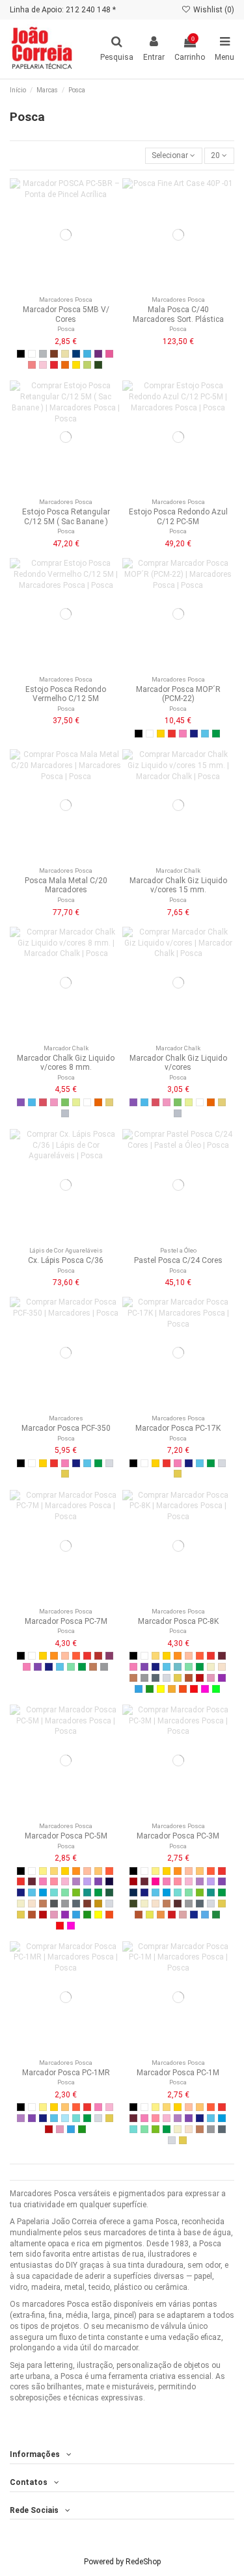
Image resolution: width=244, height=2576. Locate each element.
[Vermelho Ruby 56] (98, 1656)
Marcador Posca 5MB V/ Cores (66, 314)
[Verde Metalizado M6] (150, 1689)
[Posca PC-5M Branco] (32, 354)
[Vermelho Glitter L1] (172, 1915)
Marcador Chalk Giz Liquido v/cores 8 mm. (66, 1063)
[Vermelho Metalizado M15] (200, 1678)
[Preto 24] (139, 734)
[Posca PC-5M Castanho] (54, 354)
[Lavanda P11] (76, 1881)
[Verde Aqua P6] (54, 1892)
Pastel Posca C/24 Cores (178, 1260)
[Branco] (87, 1102)
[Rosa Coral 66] (54, 1881)
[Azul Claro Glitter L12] (205, 1915)
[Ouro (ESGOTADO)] (109, 1102)
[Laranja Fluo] (98, 1102)
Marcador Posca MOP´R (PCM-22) (178, 694)
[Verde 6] (216, 734)
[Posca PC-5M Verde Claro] (87, 365)
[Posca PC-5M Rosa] (109, 354)
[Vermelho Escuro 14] (133, 1881)
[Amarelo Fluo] (76, 1102)
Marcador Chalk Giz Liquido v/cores (178, 1063)
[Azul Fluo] (32, 1102)
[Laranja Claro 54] (65, 1656)
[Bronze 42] (189, 1678)
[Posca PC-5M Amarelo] (76, 365)
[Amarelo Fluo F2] (161, 1689)
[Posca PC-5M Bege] (65, 354)
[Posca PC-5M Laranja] (65, 365)
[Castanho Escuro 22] (178, 1904)
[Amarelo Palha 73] (156, 1656)
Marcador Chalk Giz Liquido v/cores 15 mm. (178, 885)
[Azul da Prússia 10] (109, 1881)
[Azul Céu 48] (43, 1892)
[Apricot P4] (98, 1871)
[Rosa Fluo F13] (205, 1689)
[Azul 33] (194, 734)
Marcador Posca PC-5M (66, 1836)
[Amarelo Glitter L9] (150, 1915)
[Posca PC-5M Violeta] (98, 354)
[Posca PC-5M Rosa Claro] (43, 365)
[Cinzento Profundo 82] (54, 1904)
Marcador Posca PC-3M (178, 1836)
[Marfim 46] (211, 1667)
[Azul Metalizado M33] (139, 1689)
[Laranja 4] (76, 1656)
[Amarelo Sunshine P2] (43, 1871)
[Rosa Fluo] (54, 1102)
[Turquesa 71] (178, 1667)
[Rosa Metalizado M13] (211, 1678)
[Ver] (74, 287)
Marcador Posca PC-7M (66, 1621)
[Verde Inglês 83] (109, 1892)
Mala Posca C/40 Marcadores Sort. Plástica (178, 314)
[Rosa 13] (183, 734)
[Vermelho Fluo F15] (194, 1689)
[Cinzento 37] (104, 1667)
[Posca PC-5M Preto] (21, 354)
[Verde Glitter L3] (216, 1915)
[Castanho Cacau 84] (87, 1904)
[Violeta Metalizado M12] (222, 1678)
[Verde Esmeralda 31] (87, 1892)
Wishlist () (213, 10)
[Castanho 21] (93, 1667)
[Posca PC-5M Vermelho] (54, 365)
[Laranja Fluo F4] (183, 1689)
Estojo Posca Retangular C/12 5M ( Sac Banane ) (66, 516)
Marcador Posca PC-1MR (66, 2073)
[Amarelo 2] (161, 734)
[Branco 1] (150, 734)
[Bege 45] (222, 1667)
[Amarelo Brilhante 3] (54, 1656)
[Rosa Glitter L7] (183, 1915)
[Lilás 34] (87, 1881)
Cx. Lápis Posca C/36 (66, 1260)
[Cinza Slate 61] (156, 1678)
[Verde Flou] (65, 1102)
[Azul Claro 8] (205, 734)
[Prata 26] (109, 1463)
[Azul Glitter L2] (194, 1915)
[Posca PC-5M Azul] (76, 354)
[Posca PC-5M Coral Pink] (32, 365)
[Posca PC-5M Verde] (98, 365)
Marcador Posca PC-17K (178, 1428)
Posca (66, 329)
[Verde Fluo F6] (216, 1689)
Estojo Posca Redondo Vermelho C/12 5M (66, 694)
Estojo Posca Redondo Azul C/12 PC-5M (178, 516)
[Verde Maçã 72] (76, 1892)
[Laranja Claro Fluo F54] (172, 1689)
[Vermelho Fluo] (43, 1102)
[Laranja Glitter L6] (161, 1915)
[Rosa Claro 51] (65, 1881)
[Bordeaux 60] (222, 1656)
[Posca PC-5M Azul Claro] (87, 354)
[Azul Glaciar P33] (65, 2118)
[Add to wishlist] (59, 287)
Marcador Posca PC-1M (178, 2073)
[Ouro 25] (65, 1474)
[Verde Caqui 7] (133, 1904)
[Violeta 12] (38, 1667)
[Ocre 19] (98, 1904)
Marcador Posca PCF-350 (66, 1428)
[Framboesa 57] (109, 1656)
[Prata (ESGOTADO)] (65, 1113)
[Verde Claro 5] (71, 1667)
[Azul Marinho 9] (133, 1892)
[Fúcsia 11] (156, 1881)
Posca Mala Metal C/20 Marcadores (66, 885)
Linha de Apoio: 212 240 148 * (63, 10)
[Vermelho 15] (172, 734)
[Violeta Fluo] (21, 1102)
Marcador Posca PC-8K (178, 1621)
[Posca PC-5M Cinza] (43, 354)
